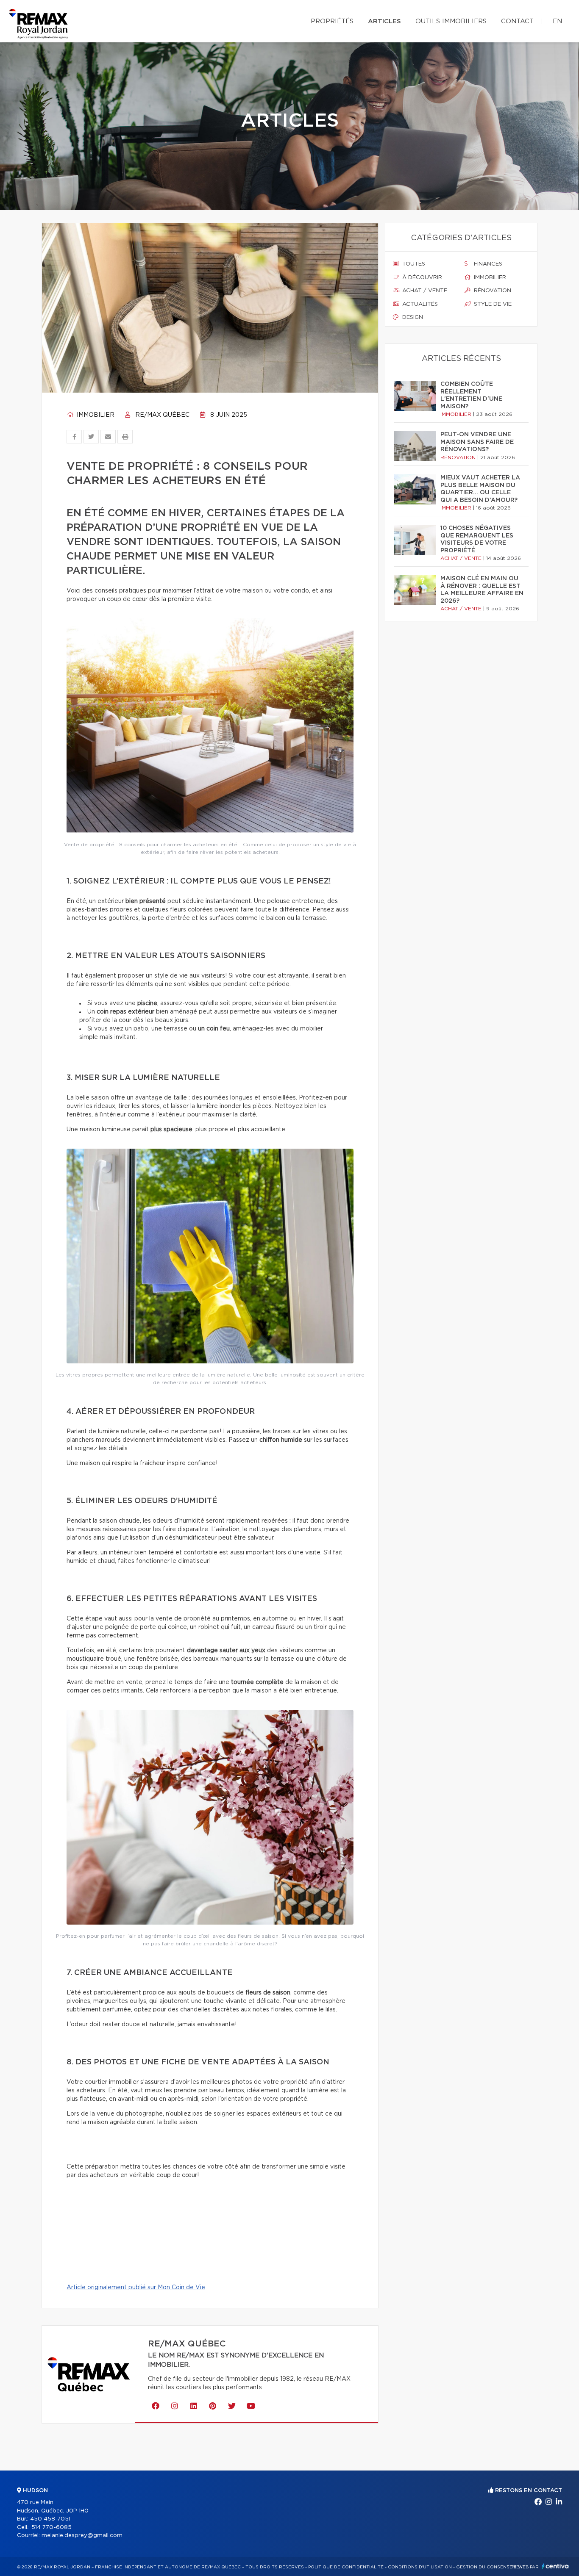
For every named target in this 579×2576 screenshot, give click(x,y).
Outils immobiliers (451, 21)
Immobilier (95, 415)
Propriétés (332, 21)
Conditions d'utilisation (420, 2567)
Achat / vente (424, 291)
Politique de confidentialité (346, 2567)
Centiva (555, 2566)
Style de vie (492, 304)
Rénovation (492, 291)
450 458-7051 (50, 2519)
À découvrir (421, 278)
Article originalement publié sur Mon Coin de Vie (136, 2288)
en (557, 21)
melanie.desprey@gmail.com (82, 2536)
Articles (384, 21)
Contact (517, 21)
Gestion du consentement (491, 2567)
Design (412, 317)
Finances (487, 264)
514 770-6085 (51, 2528)
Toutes (413, 264)
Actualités (419, 304)
